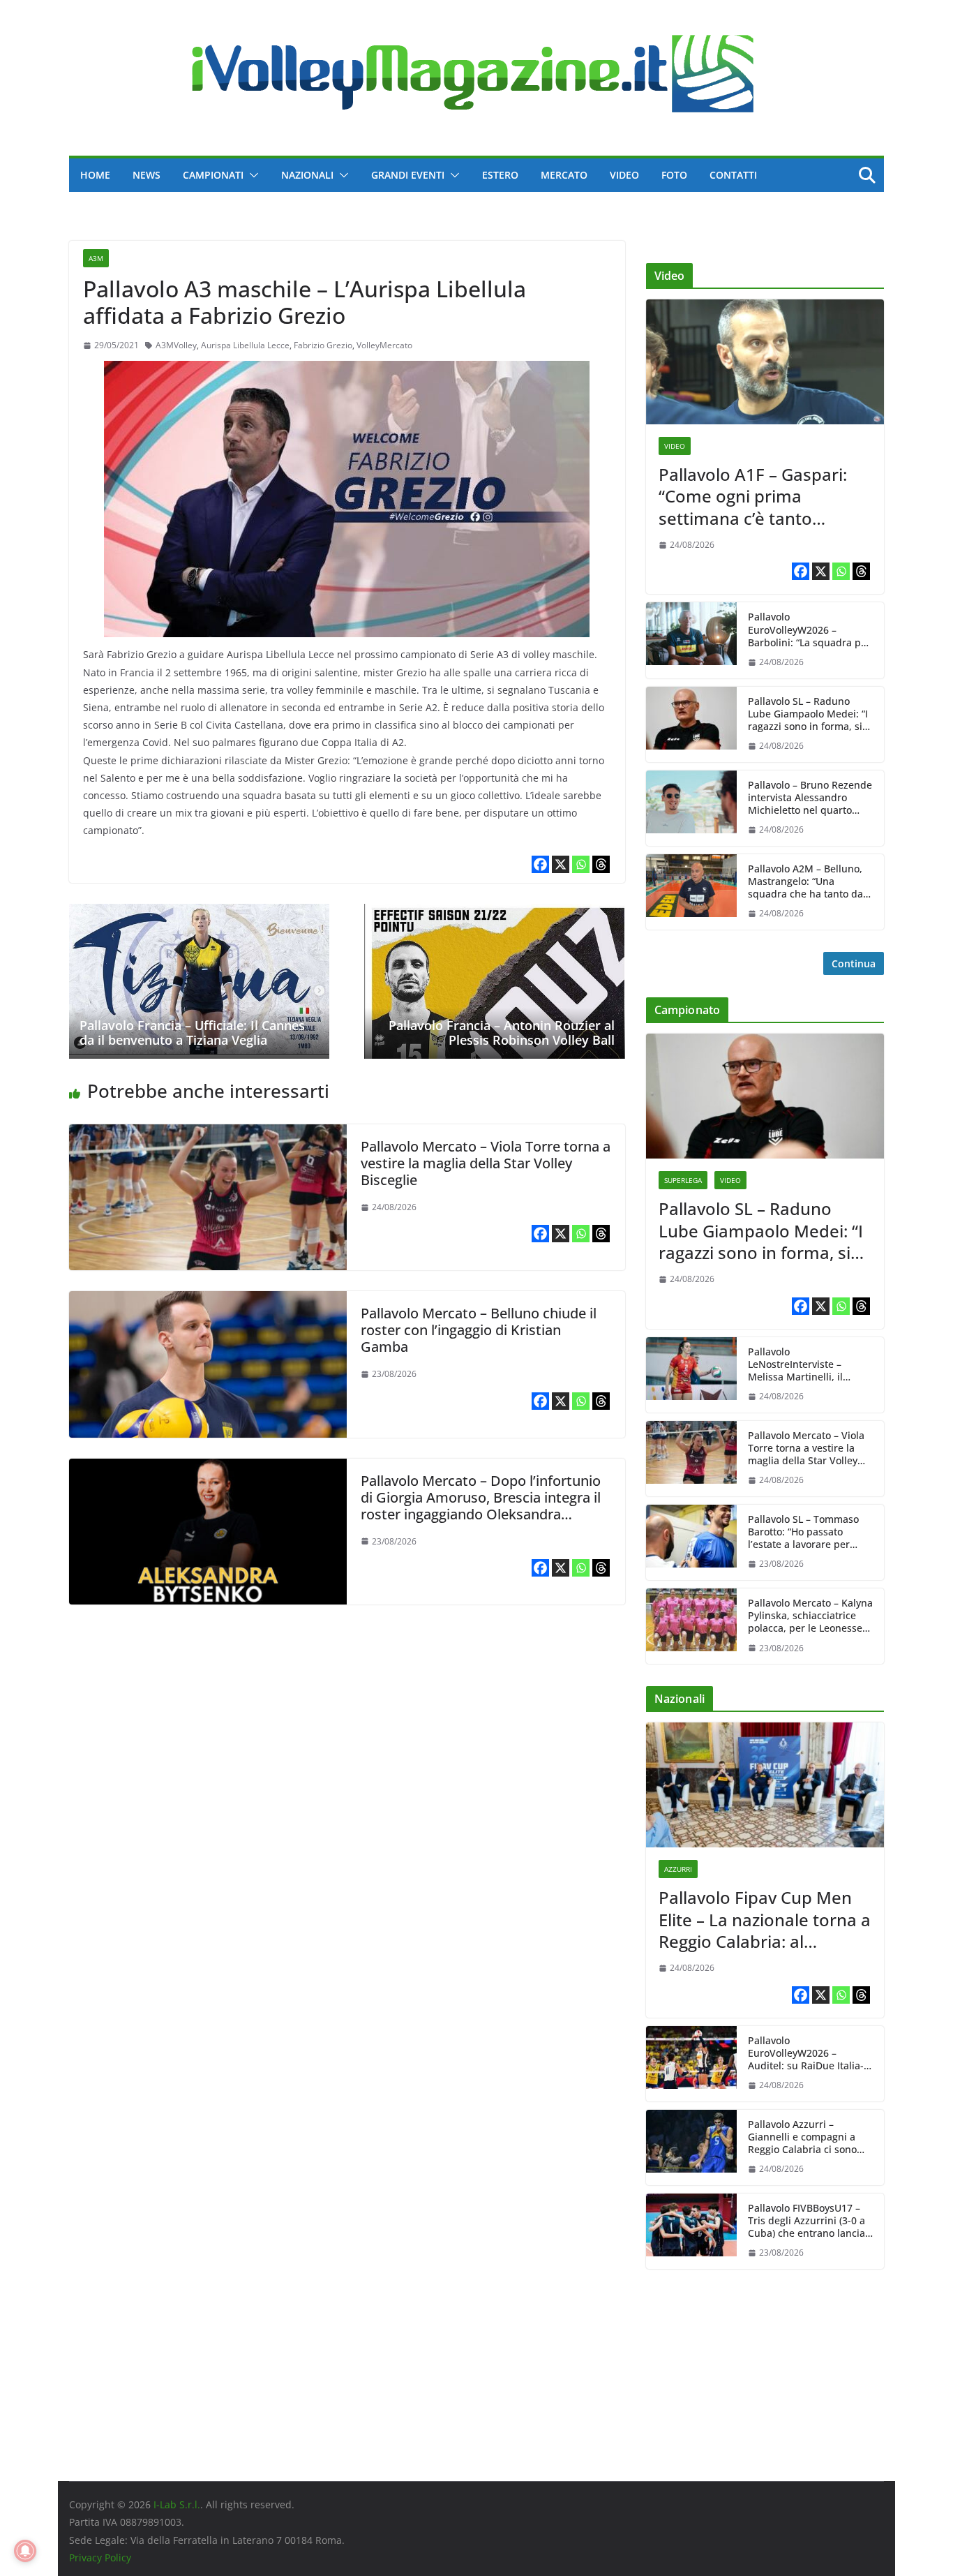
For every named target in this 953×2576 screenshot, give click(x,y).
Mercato (564, 175)
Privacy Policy (100, 2558)
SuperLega (683, 1180)
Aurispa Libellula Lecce (245, 345)
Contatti (733, 175)
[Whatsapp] (581, 864)
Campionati (213, 175)
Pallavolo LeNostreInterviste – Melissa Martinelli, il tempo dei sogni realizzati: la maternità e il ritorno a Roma (810, 1365)
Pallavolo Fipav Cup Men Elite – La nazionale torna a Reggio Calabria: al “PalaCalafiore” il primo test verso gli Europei (765, 1919)
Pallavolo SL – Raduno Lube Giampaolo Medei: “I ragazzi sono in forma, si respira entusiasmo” (808, 714)
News (147, 175)
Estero (500, 175)
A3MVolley (176, 345)
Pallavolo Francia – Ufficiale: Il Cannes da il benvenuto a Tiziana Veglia (192, 1033)
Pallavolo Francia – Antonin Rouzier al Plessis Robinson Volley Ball (502, 1033)
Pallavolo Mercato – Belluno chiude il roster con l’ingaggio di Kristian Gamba (479, 1330)
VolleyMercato (384, 345)
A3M (96, 258)
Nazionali (307, 175)
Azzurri (678, 1869)
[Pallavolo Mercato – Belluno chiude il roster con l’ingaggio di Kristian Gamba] (208, 1301)
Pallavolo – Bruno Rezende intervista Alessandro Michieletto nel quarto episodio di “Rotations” (810, 798)
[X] (561, 864)
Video (624, 175)
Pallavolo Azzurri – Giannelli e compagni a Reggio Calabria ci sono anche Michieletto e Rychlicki (802, 2137)
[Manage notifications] (25, 2551)
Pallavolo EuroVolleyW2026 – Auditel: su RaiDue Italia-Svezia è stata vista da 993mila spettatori (806, 2054)
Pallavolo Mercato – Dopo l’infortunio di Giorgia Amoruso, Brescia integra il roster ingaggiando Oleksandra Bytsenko (481, 1506)
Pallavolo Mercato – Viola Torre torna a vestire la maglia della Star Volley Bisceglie (486, 1163)
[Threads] (601, 864)
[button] (251, 175)
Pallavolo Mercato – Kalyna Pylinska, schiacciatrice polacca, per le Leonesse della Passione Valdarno (810, 1616)
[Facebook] (540, 864)
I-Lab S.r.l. (177, 2504)
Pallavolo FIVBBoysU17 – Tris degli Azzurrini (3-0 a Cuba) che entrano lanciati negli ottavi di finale (810, 2221)
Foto (674, 175)
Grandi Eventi (408, 175)
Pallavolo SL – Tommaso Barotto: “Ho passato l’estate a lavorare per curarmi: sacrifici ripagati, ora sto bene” (808, 1532)
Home (95, 175)
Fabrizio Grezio (323, 345)
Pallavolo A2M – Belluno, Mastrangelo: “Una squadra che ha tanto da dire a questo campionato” (810, 882)
